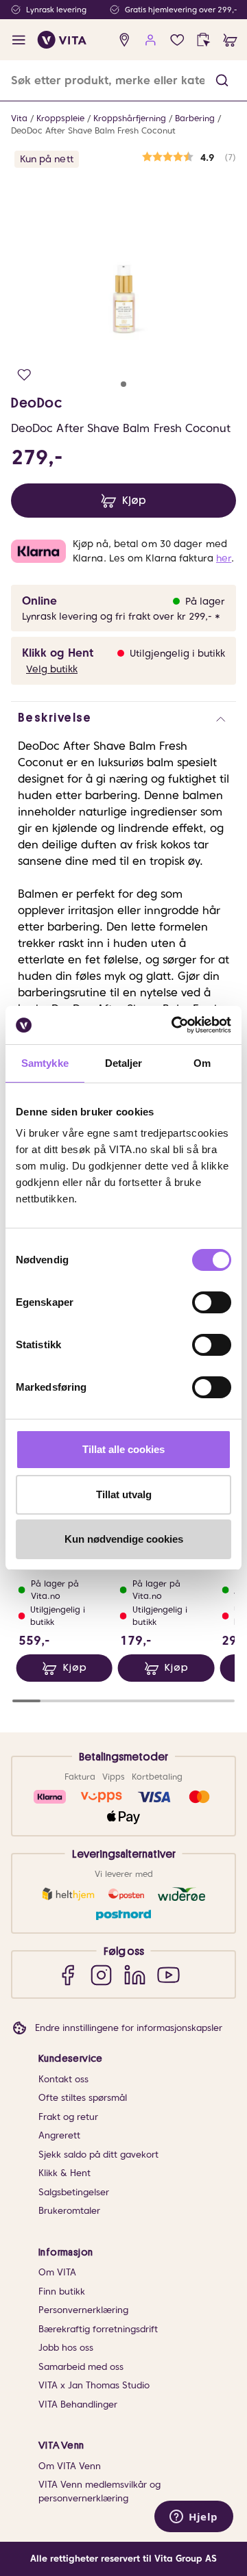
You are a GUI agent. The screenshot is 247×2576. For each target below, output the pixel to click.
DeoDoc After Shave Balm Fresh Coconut (93, 130)
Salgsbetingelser (74, 2192)
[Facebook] (68, 1974)
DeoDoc (37, 403)
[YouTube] (168, 1974)
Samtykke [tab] (45, 1063)
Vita (19, 118)
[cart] (230, 40)
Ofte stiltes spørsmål (83, 2098)
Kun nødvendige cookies (124, 1539)
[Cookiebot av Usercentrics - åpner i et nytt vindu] (174, 1025)
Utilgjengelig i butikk (177, 653)
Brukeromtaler (69, 2211)
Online (39, 601)
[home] (62, 40)
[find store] (125, 40)
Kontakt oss (63, 2079)
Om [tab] (202, 1063)
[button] (222, 80)
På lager (205, 601)
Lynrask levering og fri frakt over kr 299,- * (121, 616)
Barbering (195, 118)
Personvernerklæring (83, 2310)
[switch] (212, 1302)
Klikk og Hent (58, 653)
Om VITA (57, 2272)
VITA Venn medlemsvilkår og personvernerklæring (99, 2491)
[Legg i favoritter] (24, 375)
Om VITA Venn (70, 2466)
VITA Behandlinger (78, 2404)
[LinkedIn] (135, 1974)
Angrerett (59, 2135)
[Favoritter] (177, 40)
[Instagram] (101, 1974)
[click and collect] (203, 40)
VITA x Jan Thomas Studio (94, 2385)
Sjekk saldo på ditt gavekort (98, 2155)
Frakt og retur (68, 2117)
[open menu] (19, 40)
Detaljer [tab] (124, 1063)
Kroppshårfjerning (130, 118)
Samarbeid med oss (81, 2367)
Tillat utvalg (124, 1494)
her (224, 558)
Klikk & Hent (64, 2173)
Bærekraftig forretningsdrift (98, 2329)
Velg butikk (52, 669)
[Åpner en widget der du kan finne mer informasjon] (194, 2518)
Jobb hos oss (66, 2348)
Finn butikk (62, 2291)
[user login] (151, 40)
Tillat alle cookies (123, 1449)
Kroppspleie (60, 118)
